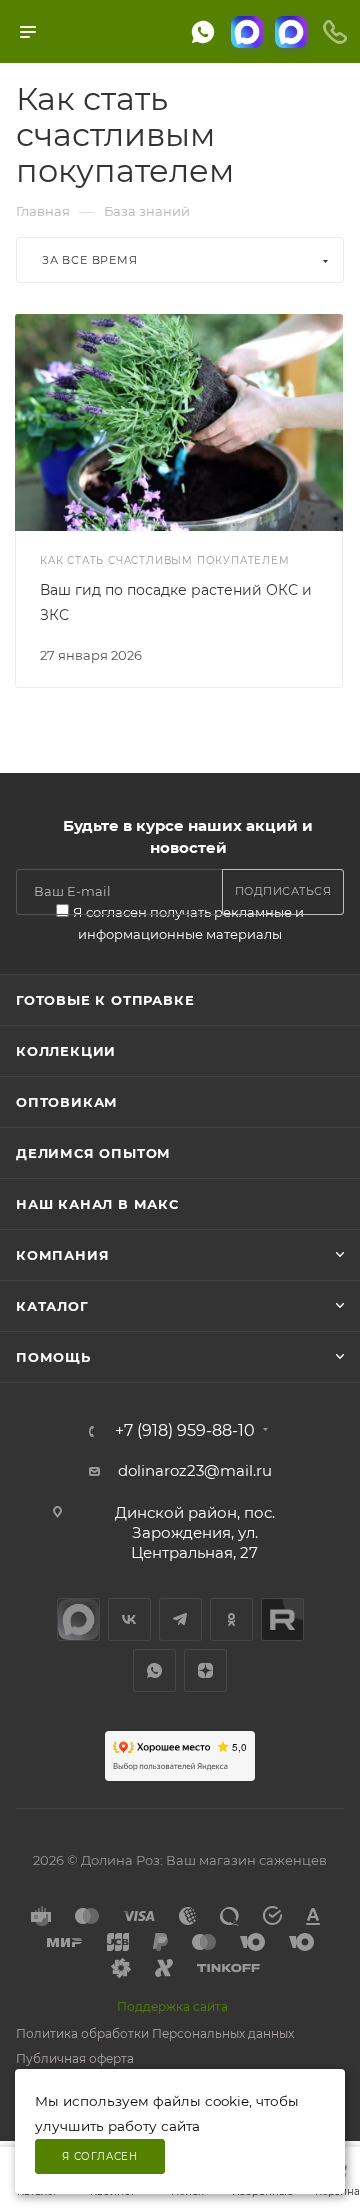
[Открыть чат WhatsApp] (203, 32)
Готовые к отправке (105, 1000)
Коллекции (66, 1051)
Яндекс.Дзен (205, 1670)
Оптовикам (67, 1102)
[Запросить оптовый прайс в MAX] (291, 32)
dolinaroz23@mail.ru (195, 1470)
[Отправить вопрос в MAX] (247, 32)
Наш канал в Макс (97, 1204)
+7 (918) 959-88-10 (185, 1431)
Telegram (180, 1619)
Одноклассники (231, 1619)
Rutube (282, 1619)
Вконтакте (129, 1619)
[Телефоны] (335, 32)
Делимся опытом (93, 1153)
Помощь (53, 1357)
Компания (62, 1255)
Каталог (52, 1306)
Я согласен (100, 2156)
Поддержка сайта (172, 2006)
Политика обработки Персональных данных (155, 2033)
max (78, 1619)
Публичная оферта (75, 2058)
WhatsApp (154, 1670)
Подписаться (283, 891)
